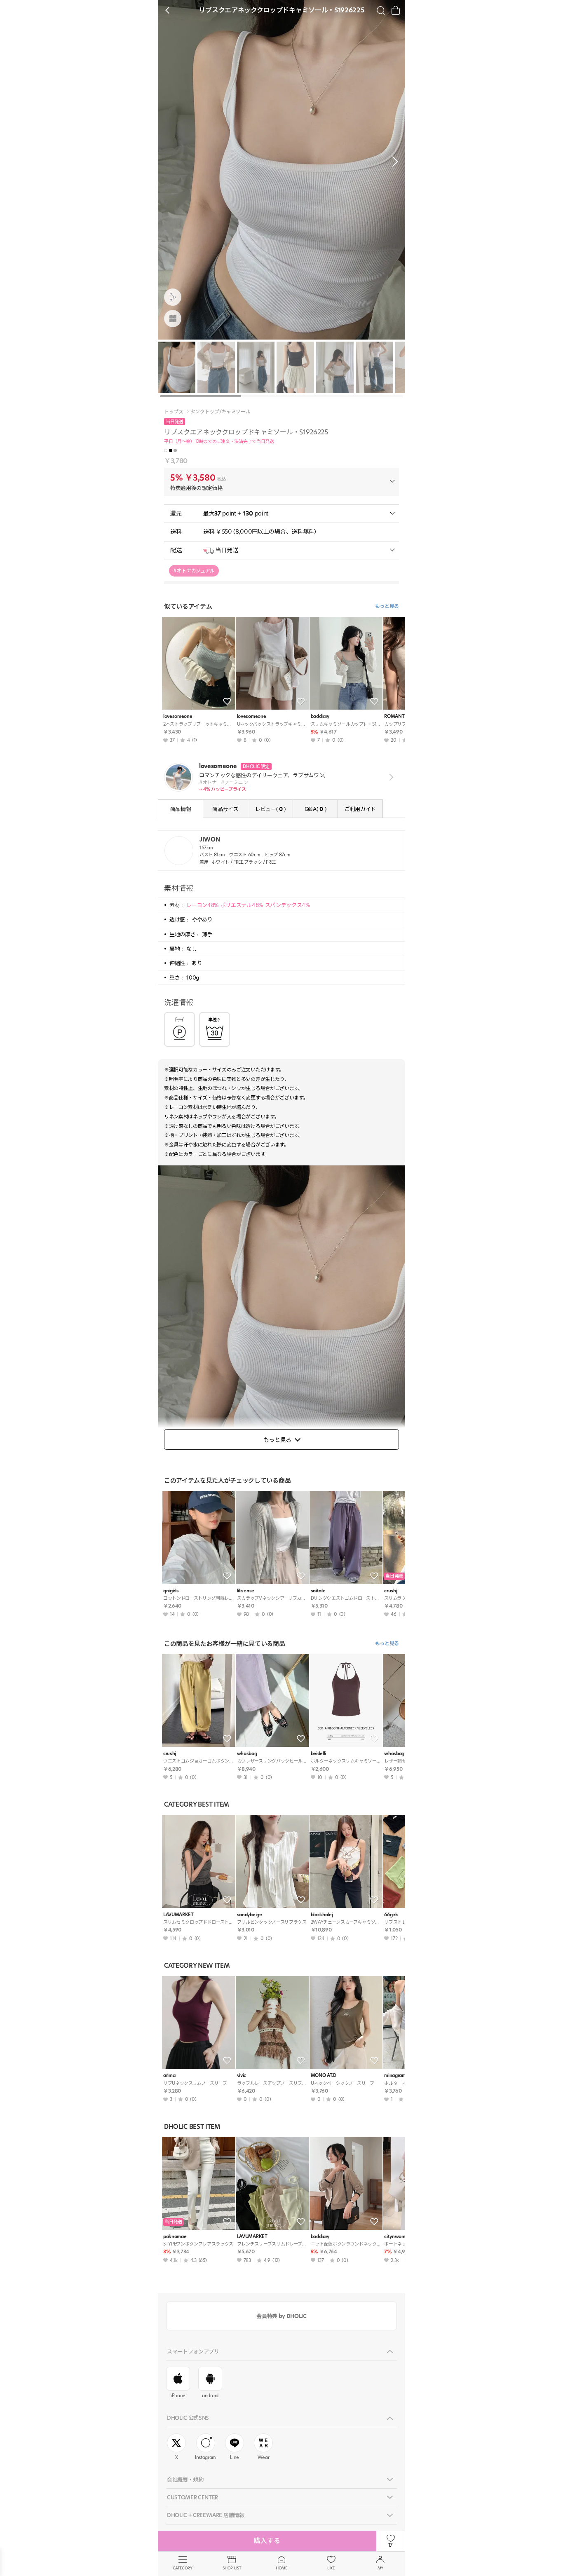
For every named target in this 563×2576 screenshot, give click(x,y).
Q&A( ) (315, 809)
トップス (174, 412)
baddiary (320, 716)
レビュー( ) (270, 809)
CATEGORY (182, 2568)
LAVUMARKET (178, 1915)
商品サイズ (225, 809)
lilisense (246, 1591)
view (390, 777)
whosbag (247, 1754)
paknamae (175, 2237)
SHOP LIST (232, 2568)
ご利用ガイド (360, 809)
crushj (170, 1754)
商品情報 (181, 809)
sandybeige (250, 1915)
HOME (281, 2568)
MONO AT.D (324, 2076)
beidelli (318, 1754)
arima (169, 2076)
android (210, 2396)
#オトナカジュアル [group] (194, 571)
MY (380, 2568)
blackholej (322, 1915)
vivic (242, 2076)
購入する (267, 2541)
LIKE (331, 2568)
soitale (318, 1591)
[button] (393, 162)
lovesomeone (178, 716)
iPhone (178, 2396)
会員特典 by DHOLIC (281, 2316)
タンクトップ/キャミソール (221, 412)
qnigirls (171, 1591)
